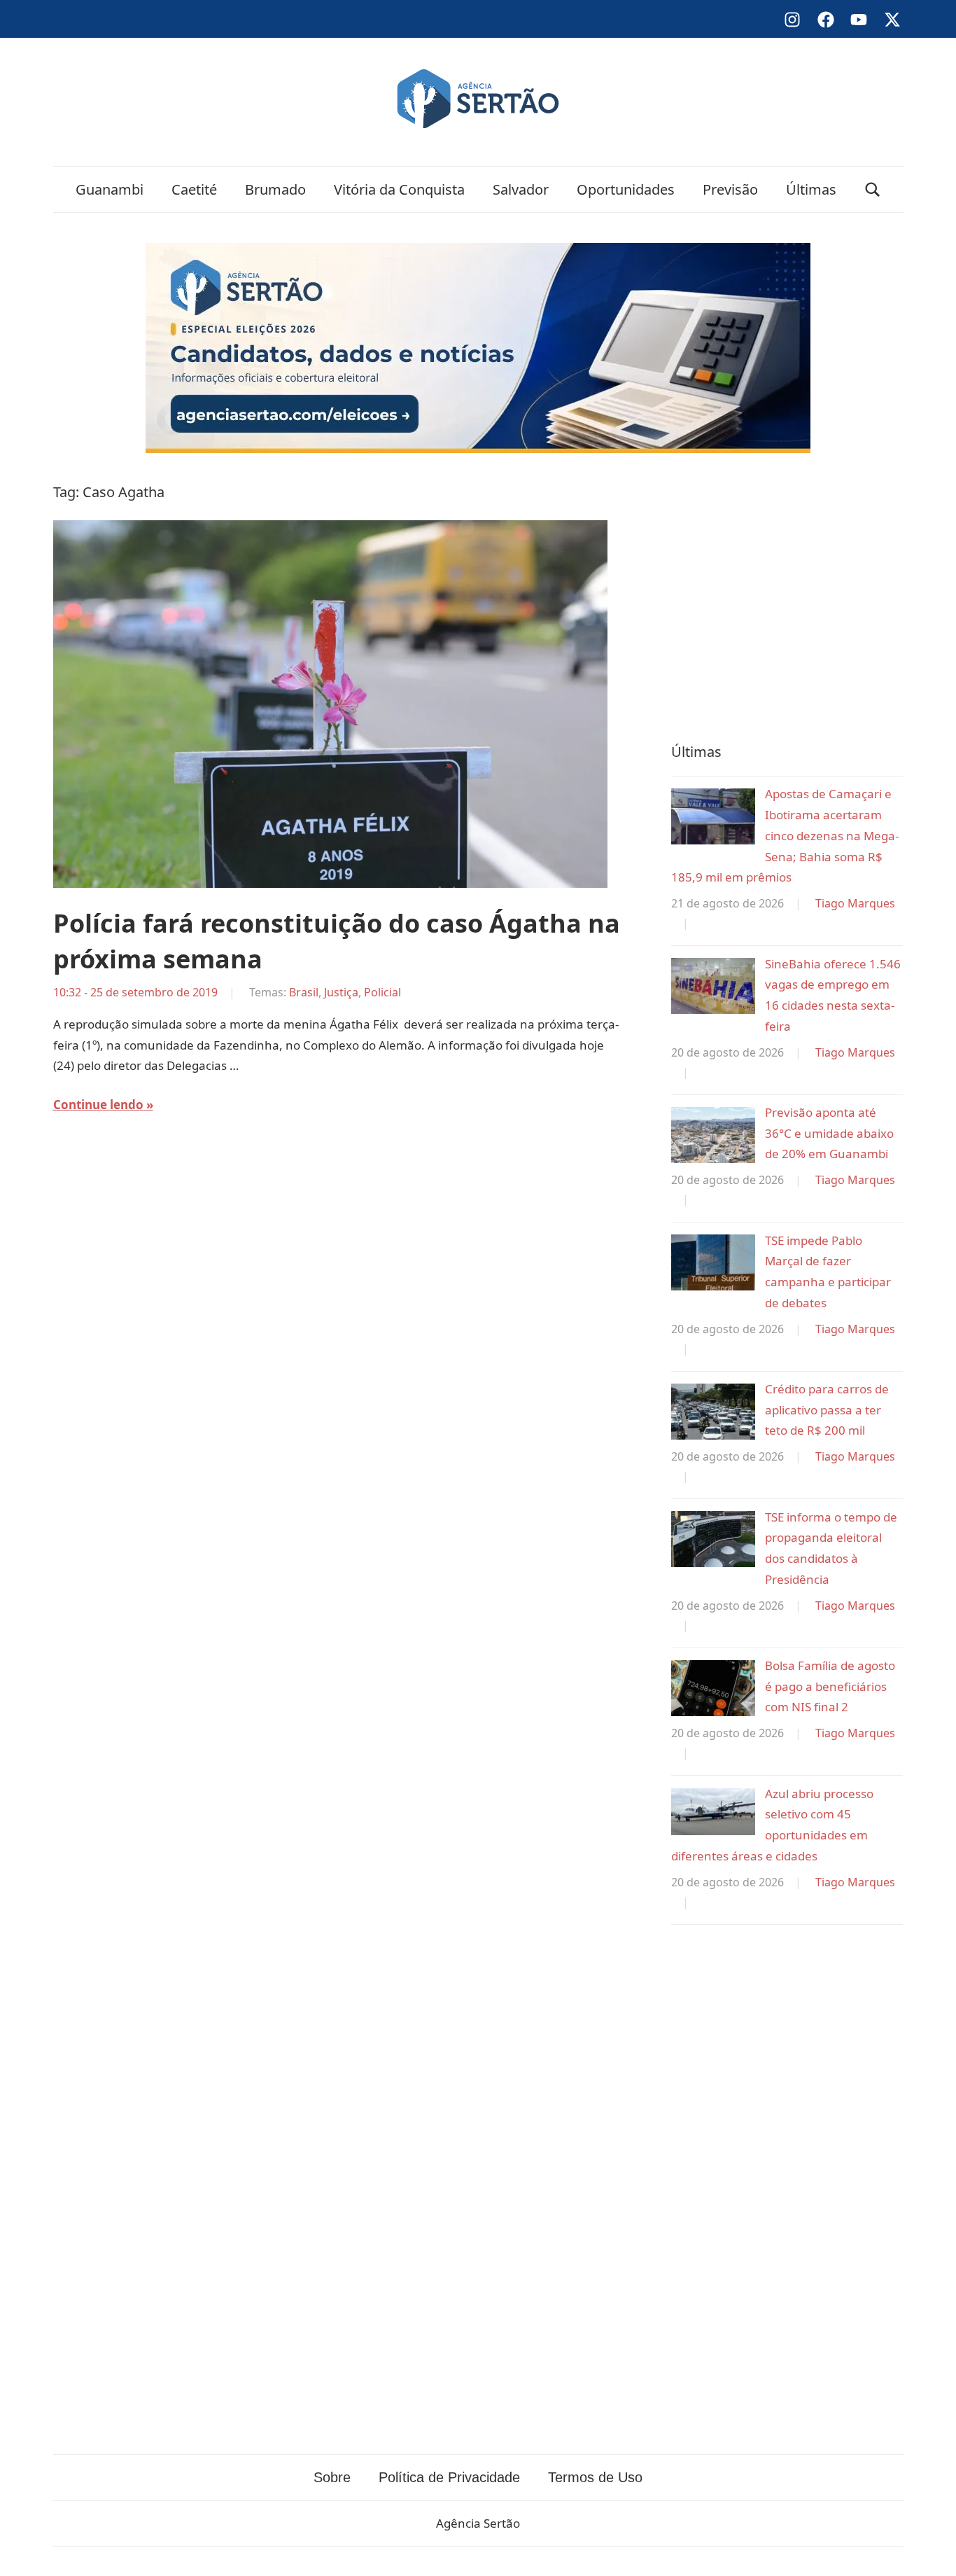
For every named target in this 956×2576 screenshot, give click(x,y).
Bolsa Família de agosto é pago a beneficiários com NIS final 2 (830, 1686)
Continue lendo (98, 1105)
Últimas (811, 189)
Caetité (194, 189)
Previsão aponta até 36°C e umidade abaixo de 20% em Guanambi (829, 1133)
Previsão (730, 189)
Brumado (275, 189)
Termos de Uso (595, 2477)
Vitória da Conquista (399, 189)
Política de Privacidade (449, 2477)
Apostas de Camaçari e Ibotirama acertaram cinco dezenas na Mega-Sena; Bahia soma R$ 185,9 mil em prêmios (785, 835)
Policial (382, 992)
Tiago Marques (855, 903)
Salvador (521, 189)
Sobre (332, 2477)
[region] (787, 594)
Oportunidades (626, 189)
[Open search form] (873, 189)
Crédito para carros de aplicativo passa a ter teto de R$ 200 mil (827, 1410)
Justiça (341, 992)
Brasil (304, 992)
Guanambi (110, 189)
